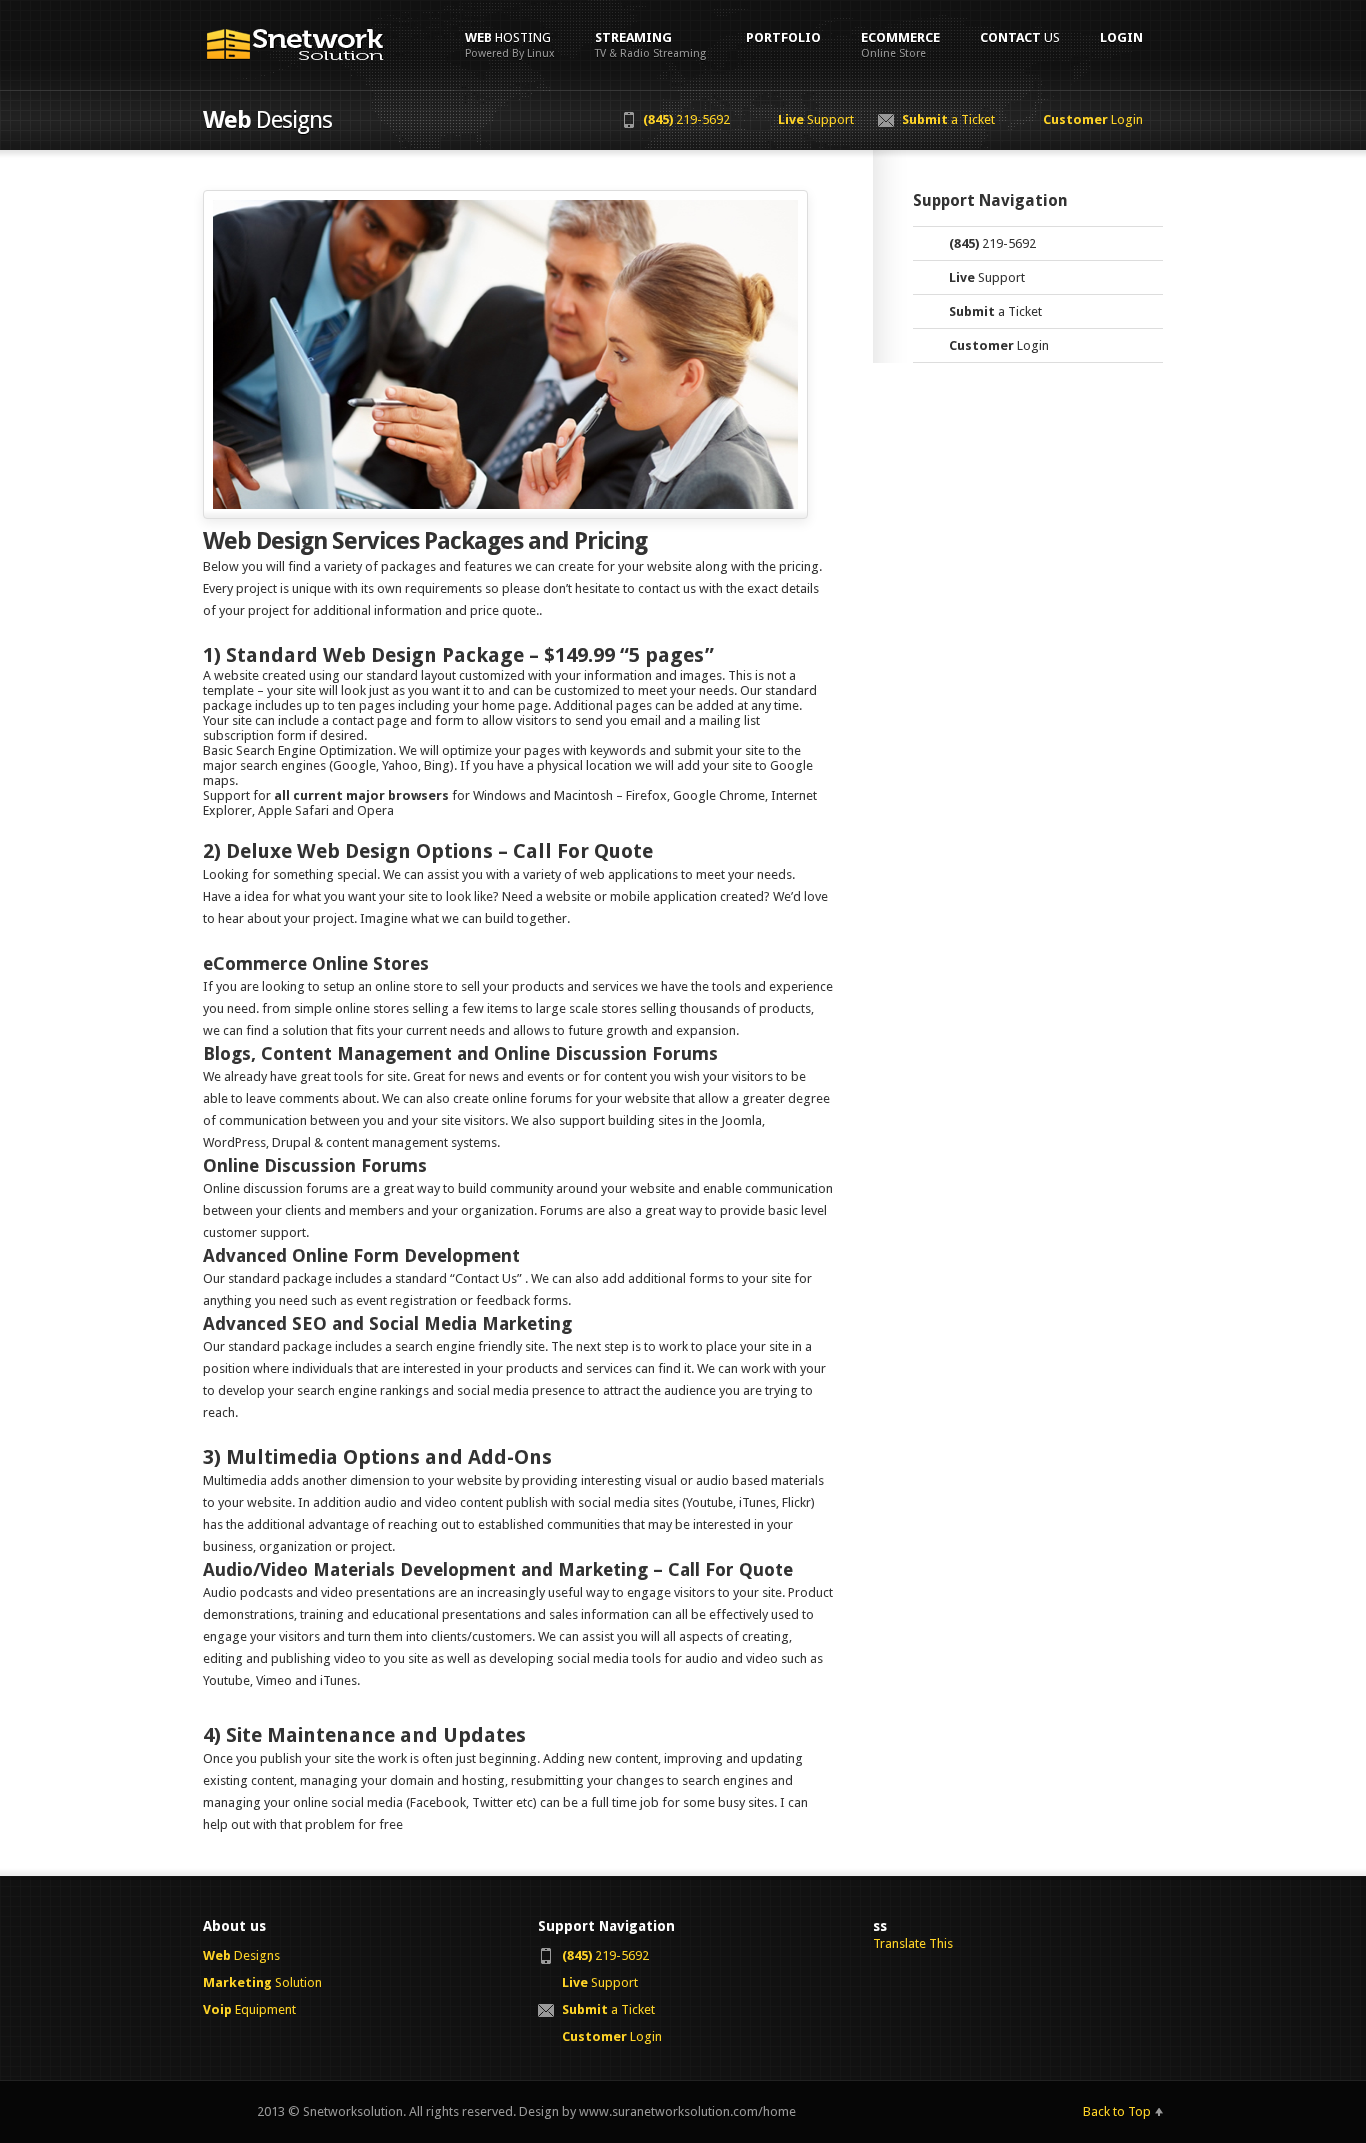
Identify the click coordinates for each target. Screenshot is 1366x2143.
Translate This (913, 1943)
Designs (241, 1955)
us (1020, 37)
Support (816, 119)
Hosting (510, 45)
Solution (262, 1982)
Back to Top (1117, 2111)
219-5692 (686, 119)
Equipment (249, 2009)
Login (1093, 119)
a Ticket (948, 119)
